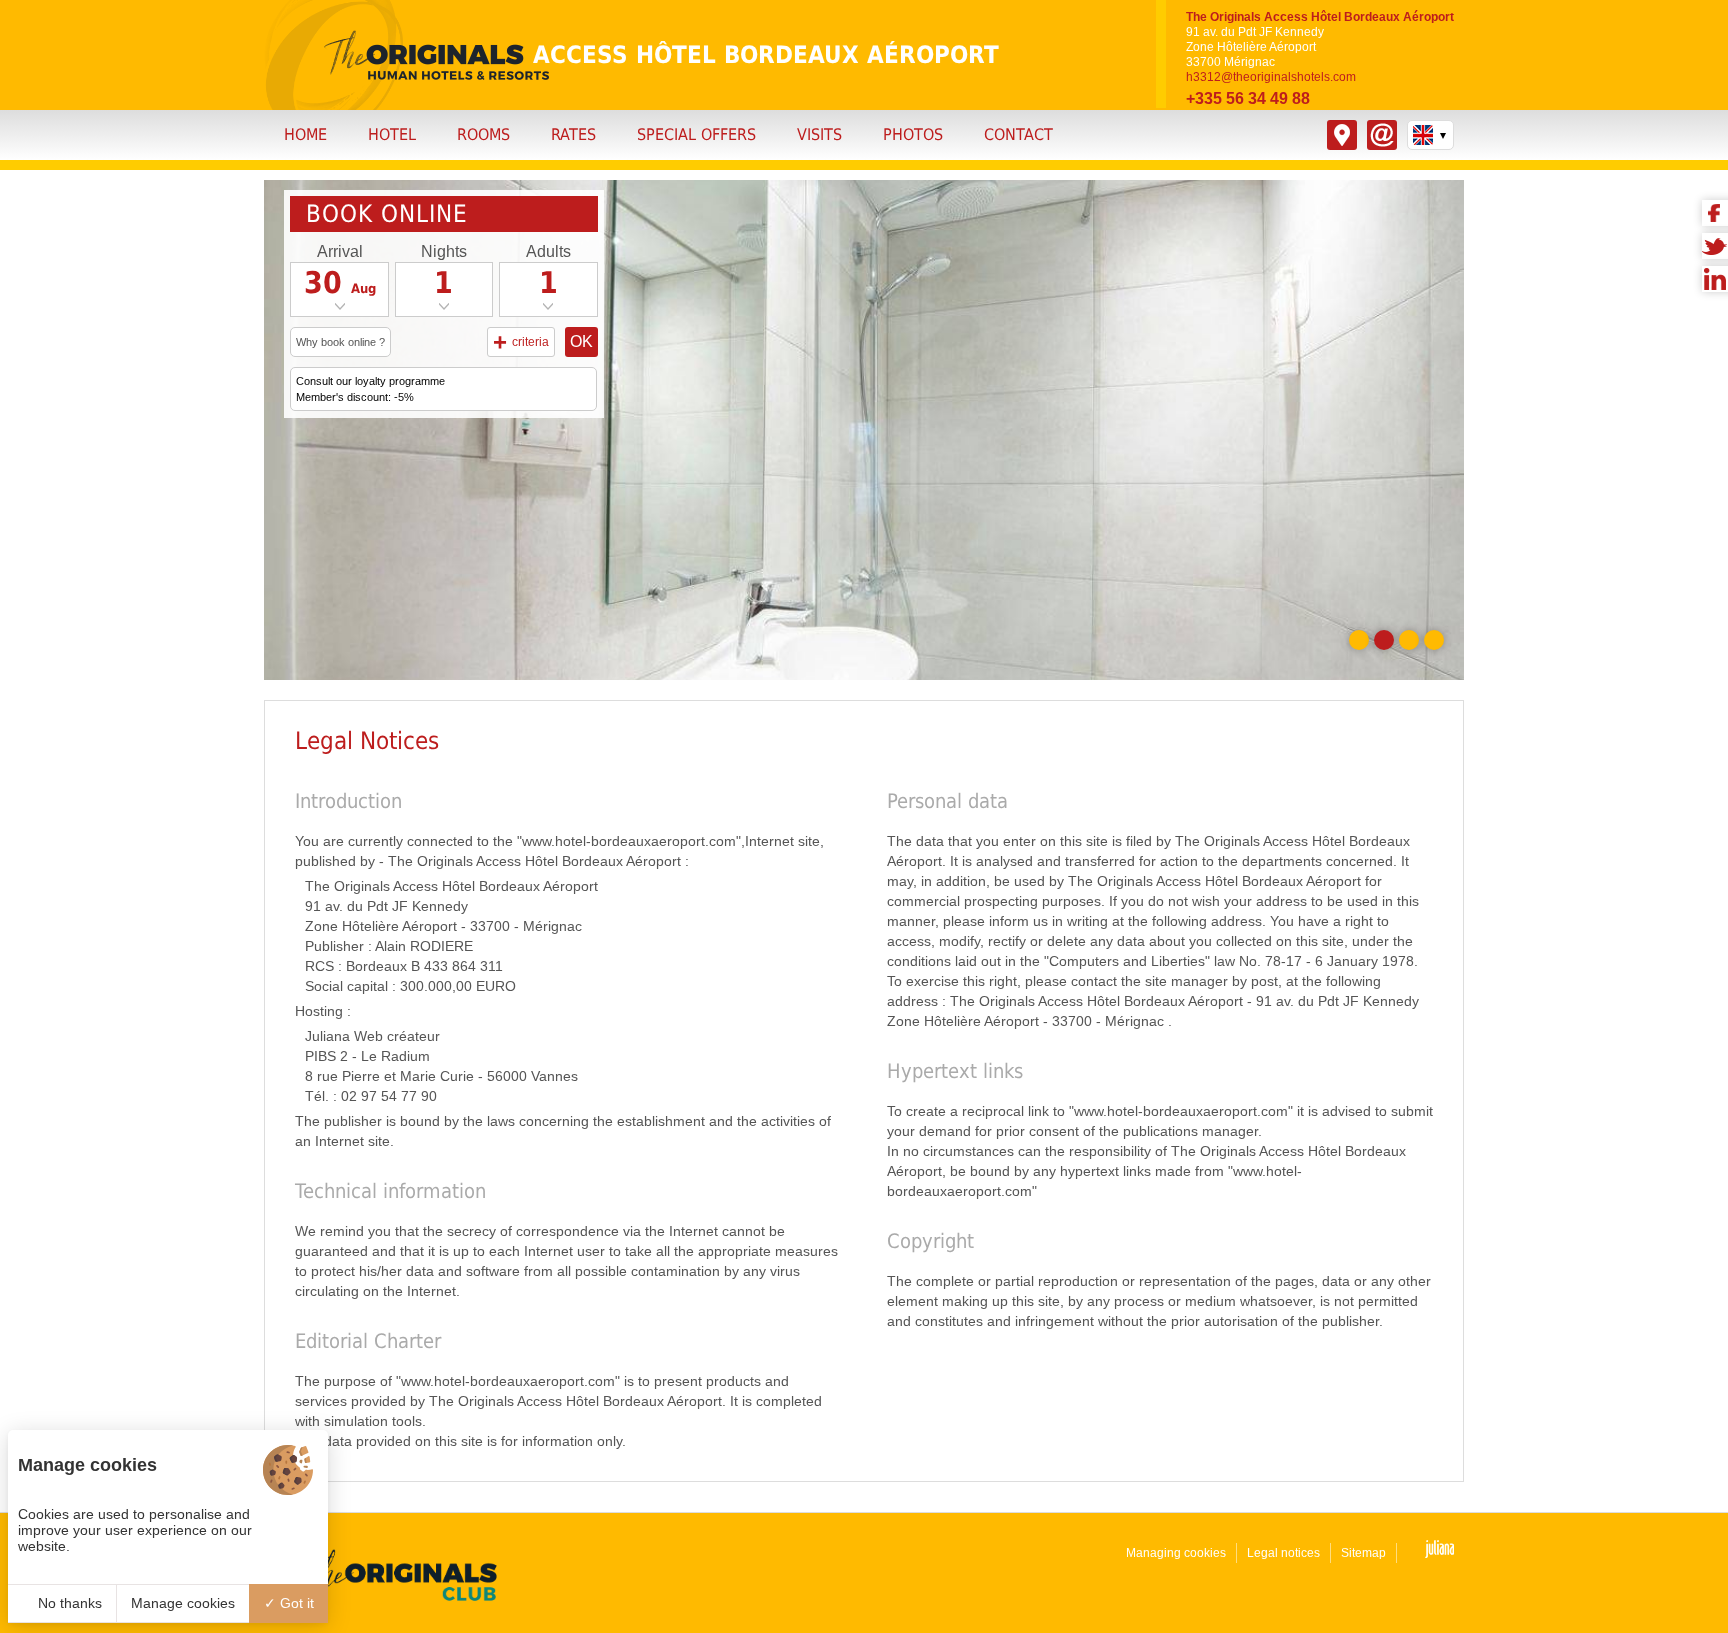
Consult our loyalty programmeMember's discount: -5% (370, 389)
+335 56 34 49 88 (1248, 98)
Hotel (392, 134)
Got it (295, 1603)
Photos (913, 134)
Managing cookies (1176, 1553)
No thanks (68, 1603)
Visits (819, 134)
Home (305, 134)
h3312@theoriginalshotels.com (1271, 77)
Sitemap (1363, 1553)
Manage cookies (183, 1603)
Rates (573, 134)
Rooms (483, 134)
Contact (1018, 134)
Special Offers (696, 134)
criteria (521, 341)
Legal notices (1283, 1553)
